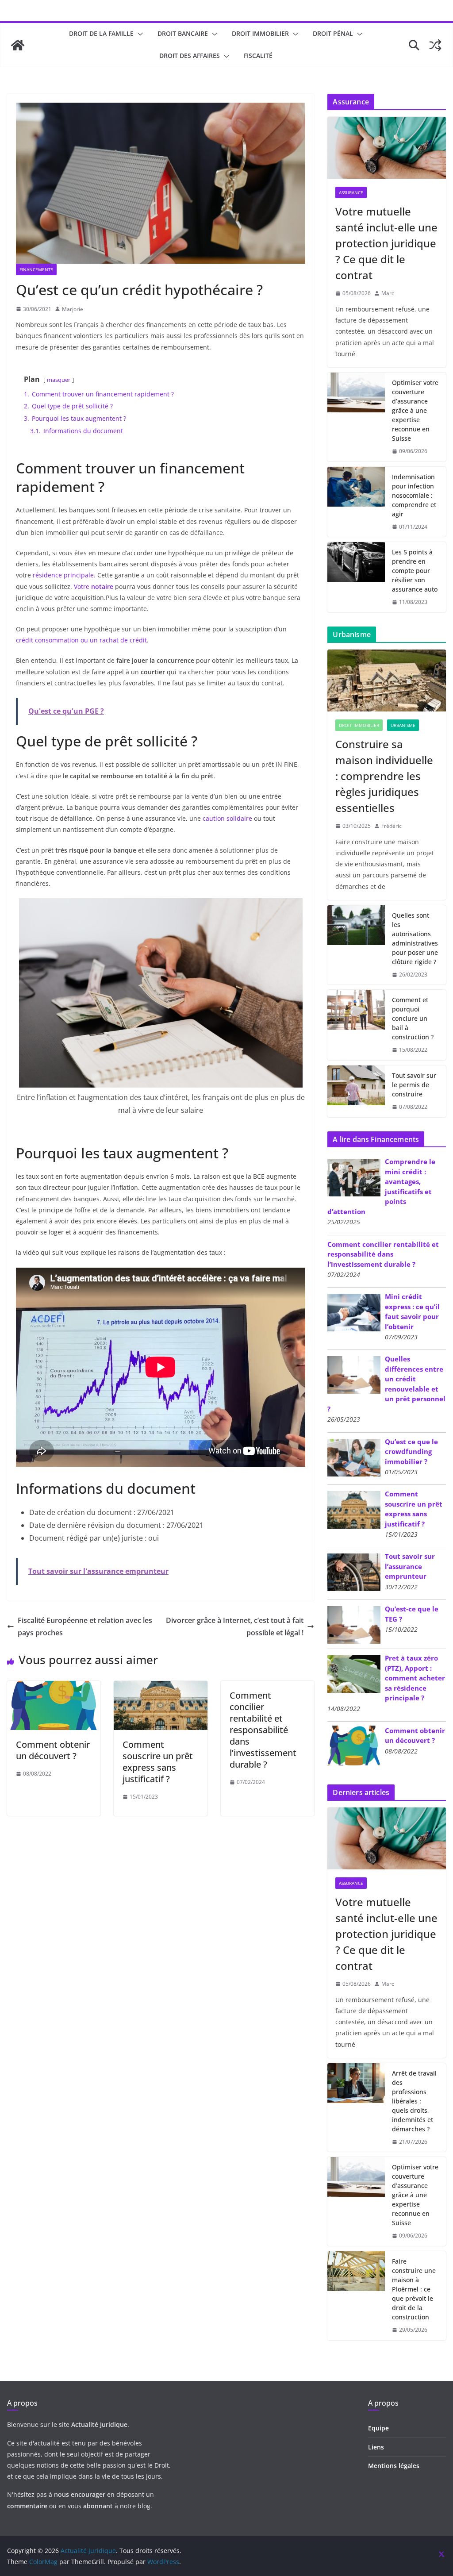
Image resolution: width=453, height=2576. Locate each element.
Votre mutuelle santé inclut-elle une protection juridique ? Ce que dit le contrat (386, 243)
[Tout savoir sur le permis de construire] (356, 1091)
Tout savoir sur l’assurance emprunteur (410, 1566)
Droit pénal (333, 33)
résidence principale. (64, 575)
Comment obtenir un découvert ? (53, 1750)
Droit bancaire (183, 33)
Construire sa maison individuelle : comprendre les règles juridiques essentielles (384, 776)
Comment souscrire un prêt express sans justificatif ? (158, 1762)
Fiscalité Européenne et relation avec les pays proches (85, 1627)
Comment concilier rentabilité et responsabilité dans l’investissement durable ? (263, 1730)
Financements (36, 269)
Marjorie (73, 309)
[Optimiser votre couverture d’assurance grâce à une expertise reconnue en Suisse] (356, 417)
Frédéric (392, 826)
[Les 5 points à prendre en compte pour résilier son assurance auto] (356, 577)
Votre (94, 586)
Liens (376, 2447)
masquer (59, 380)
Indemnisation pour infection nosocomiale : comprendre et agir (414, 495)
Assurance (351, 192)
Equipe (378, 2428)
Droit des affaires (190, 56)
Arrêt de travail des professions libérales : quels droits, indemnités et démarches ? (414, 2101)
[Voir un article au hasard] (435, 45)
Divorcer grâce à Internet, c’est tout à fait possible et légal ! (235, 1627)
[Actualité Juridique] (18, 45)
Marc (388, 293)
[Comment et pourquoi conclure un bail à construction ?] (356, 1025)
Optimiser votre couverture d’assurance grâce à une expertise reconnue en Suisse (415, 410)
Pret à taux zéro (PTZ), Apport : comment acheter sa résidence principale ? (415, 1678)
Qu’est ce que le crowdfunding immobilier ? (411, 1451)
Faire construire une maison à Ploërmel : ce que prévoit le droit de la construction (414, 2289)
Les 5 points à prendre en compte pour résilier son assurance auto (415, 571)
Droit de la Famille (101, 33)
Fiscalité (258, 56)
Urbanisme (403, 725)
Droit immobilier (260, 33)
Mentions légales (394, 2466)
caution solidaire (227, 818)
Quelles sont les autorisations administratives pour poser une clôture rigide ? (415, 938)
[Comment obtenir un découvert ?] (54, 1687)
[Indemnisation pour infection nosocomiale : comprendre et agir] (356, 502)
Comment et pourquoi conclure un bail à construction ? (413, 1018)
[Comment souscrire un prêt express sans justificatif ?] (160, 1687)
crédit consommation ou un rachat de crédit (81, 640)
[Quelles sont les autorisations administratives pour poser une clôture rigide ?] (356, 945)
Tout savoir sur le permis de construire (414, 1085)
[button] (138, 34)
